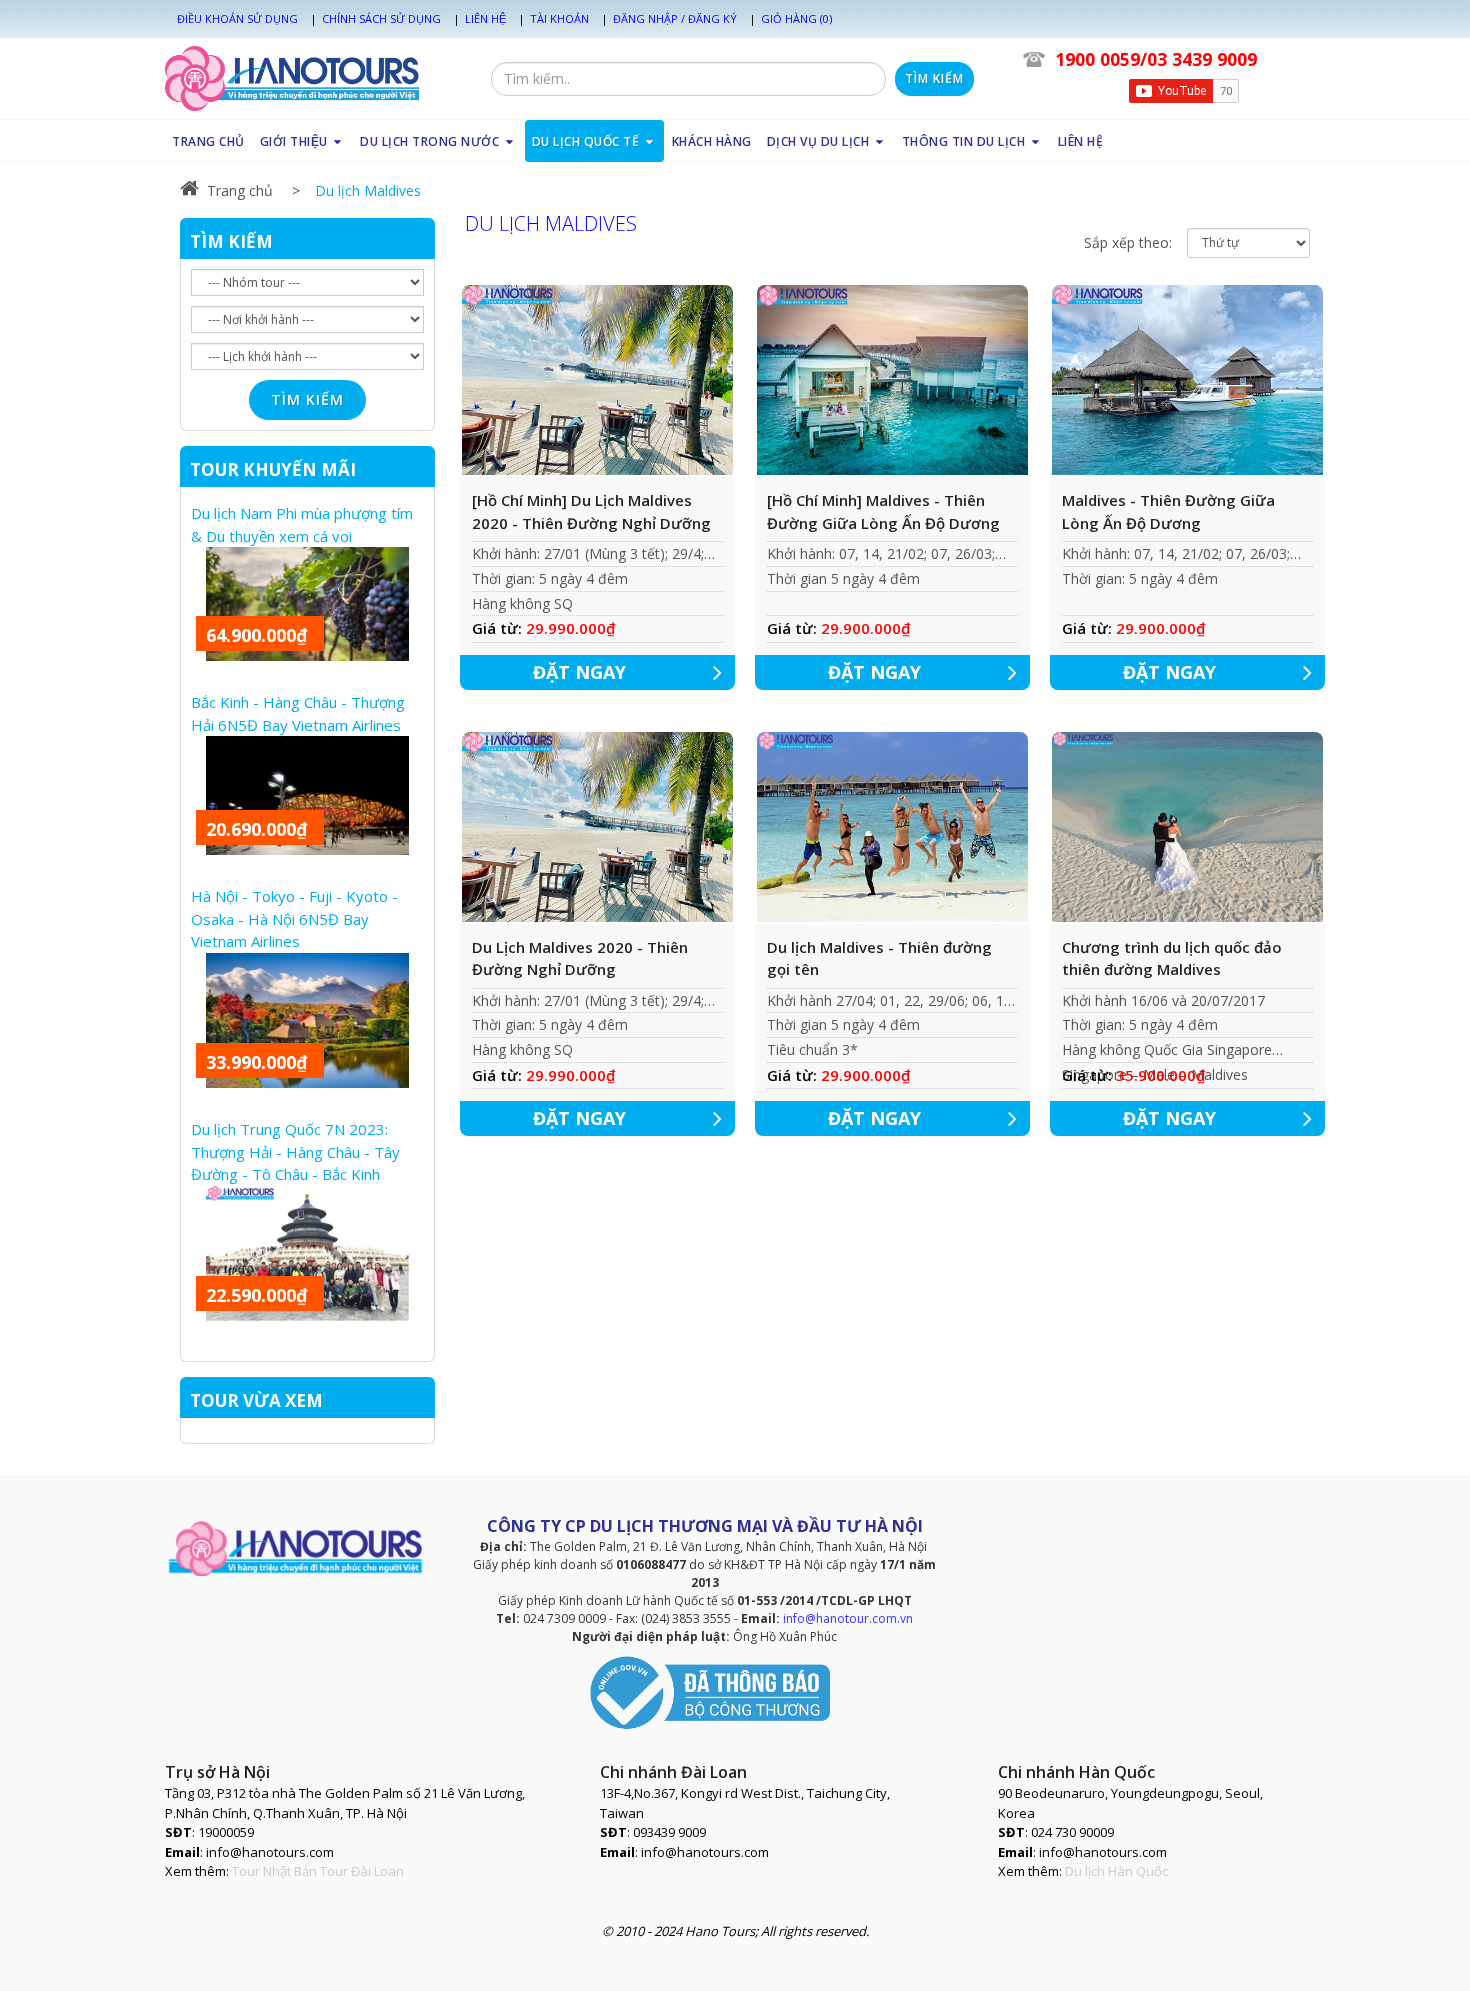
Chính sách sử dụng (381, 18)
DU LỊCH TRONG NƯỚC (431, 141)
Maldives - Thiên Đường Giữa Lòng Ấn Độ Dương (1168, 511)
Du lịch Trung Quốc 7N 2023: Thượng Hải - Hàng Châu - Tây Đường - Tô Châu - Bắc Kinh (295, 1151)
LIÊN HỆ (1081, 141)
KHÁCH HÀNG (712, 141)
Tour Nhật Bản (274, 1871)
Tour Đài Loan (362, 1871)
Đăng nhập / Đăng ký (675, 18)
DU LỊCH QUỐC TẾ (587, 141)
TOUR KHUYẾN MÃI (273, 469)
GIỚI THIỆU (296, 141)
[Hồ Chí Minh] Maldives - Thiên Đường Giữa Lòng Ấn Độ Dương (883, 511)
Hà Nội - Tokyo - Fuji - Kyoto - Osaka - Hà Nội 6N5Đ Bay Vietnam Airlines (294, 918)
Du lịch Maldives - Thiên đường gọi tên (879, 958)
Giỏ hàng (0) (796, 18)
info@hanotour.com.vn (848, 1618)
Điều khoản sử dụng (237, 18)
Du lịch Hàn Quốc (1116, 1871)
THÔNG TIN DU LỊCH (965, 141)
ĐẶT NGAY (579, 672)
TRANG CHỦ (208, 141)
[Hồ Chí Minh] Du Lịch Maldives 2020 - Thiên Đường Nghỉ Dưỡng (591, 511)
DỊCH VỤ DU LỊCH (820, 141)
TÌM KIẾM (231, 241)
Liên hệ (485, 18)
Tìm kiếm (934, 78)
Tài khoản (559, 18)
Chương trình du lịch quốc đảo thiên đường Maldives (1172, 958)
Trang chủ (240, 190)
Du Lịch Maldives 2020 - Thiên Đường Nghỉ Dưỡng (580, 958)
